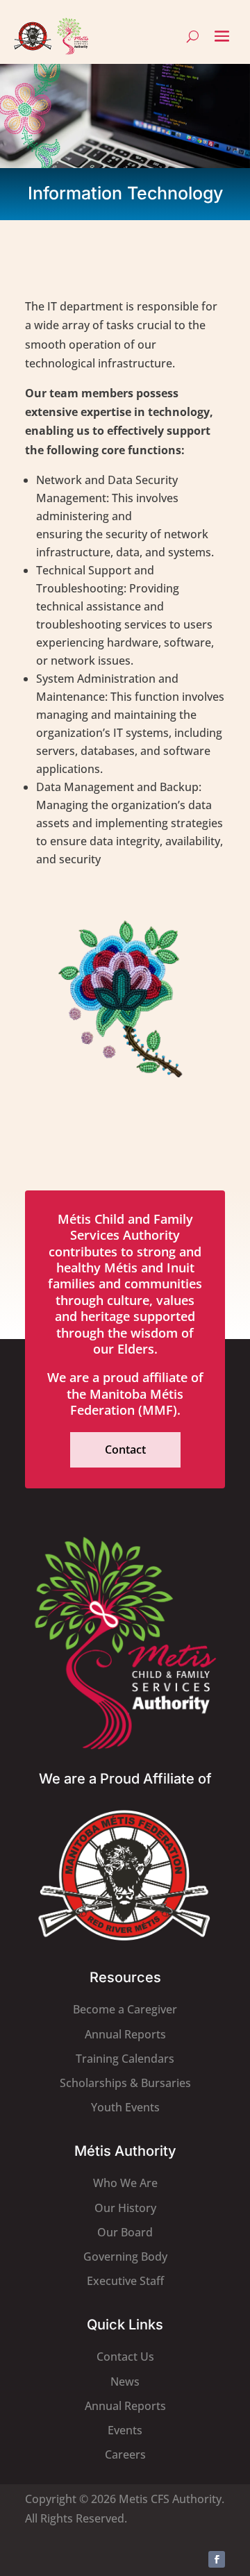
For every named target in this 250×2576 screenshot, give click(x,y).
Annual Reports (125, 2034)
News (125, 2382)
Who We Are (125, 2183)
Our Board (125, 2232)
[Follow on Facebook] (217, 2559)
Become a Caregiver (125, 2009)
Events (125, 2430)
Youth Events (125, 2107)
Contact (125, 1449)
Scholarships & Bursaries (125, 2083)
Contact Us (125, 2357)
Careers (125, 2454)
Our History (125, 2208)
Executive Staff (125, 2281)
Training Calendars (125, 2059)
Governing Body (125, 2257)
